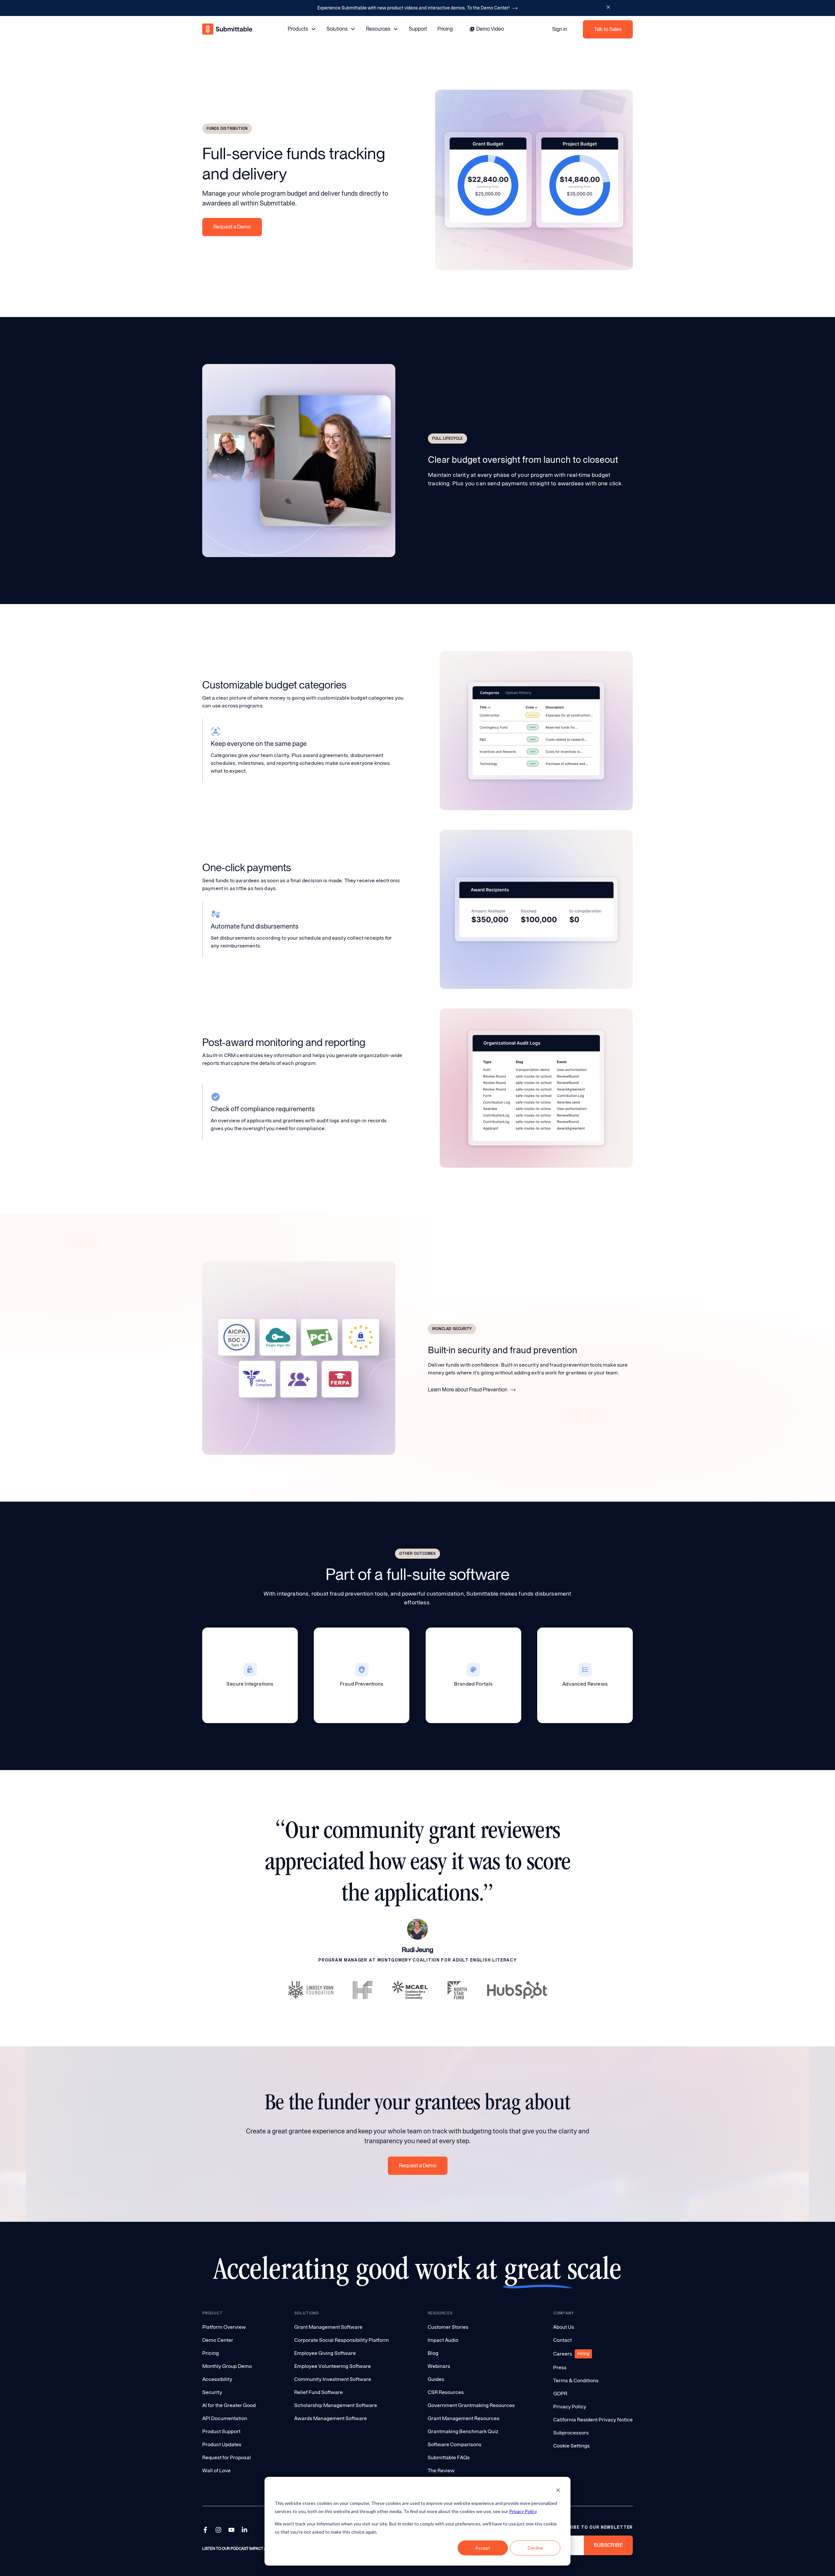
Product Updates (222, 2444)
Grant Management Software (328, 2327)
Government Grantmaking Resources (471, 2405)
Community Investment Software (333, 2379)
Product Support (221, 2431)
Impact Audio (443, 2340)
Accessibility (217, 2379)
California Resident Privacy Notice (593, 2420)
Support (418, 29)
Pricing (445, 29)
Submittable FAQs (449, 2457)
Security (212, 2392)
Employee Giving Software (325, 2353)
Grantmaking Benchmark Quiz (463, 2431)
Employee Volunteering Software (333, 2366)
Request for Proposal (227, 2457)
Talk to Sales (608, 29)
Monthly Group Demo (227, 2366)
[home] (228, 29)
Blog (433, 2353)
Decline (535, 2548)
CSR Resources (446, 2392)
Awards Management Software (331, 2418)
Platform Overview (224, 2327)
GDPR (560, 2394)
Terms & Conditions (576, 2380)
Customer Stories (448, 2327)
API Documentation (225, 2418)
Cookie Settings (571, 2446)
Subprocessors (571, 2433)
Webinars (439, 2366)
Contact (562, 2340)
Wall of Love (216, 2470)
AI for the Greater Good (229, 2405)
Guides (436, 2379)
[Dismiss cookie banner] (558, 2491)
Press (560, 2367)
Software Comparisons (455, 2444)
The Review (441, 2470)
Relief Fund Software (319, 2392)
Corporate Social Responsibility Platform (342, 2340)
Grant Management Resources (463, 2418)
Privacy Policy (523, 2511)
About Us (564, 2327)
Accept (483, 2548)
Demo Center (218, 2340)
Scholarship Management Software (336, 2405)
